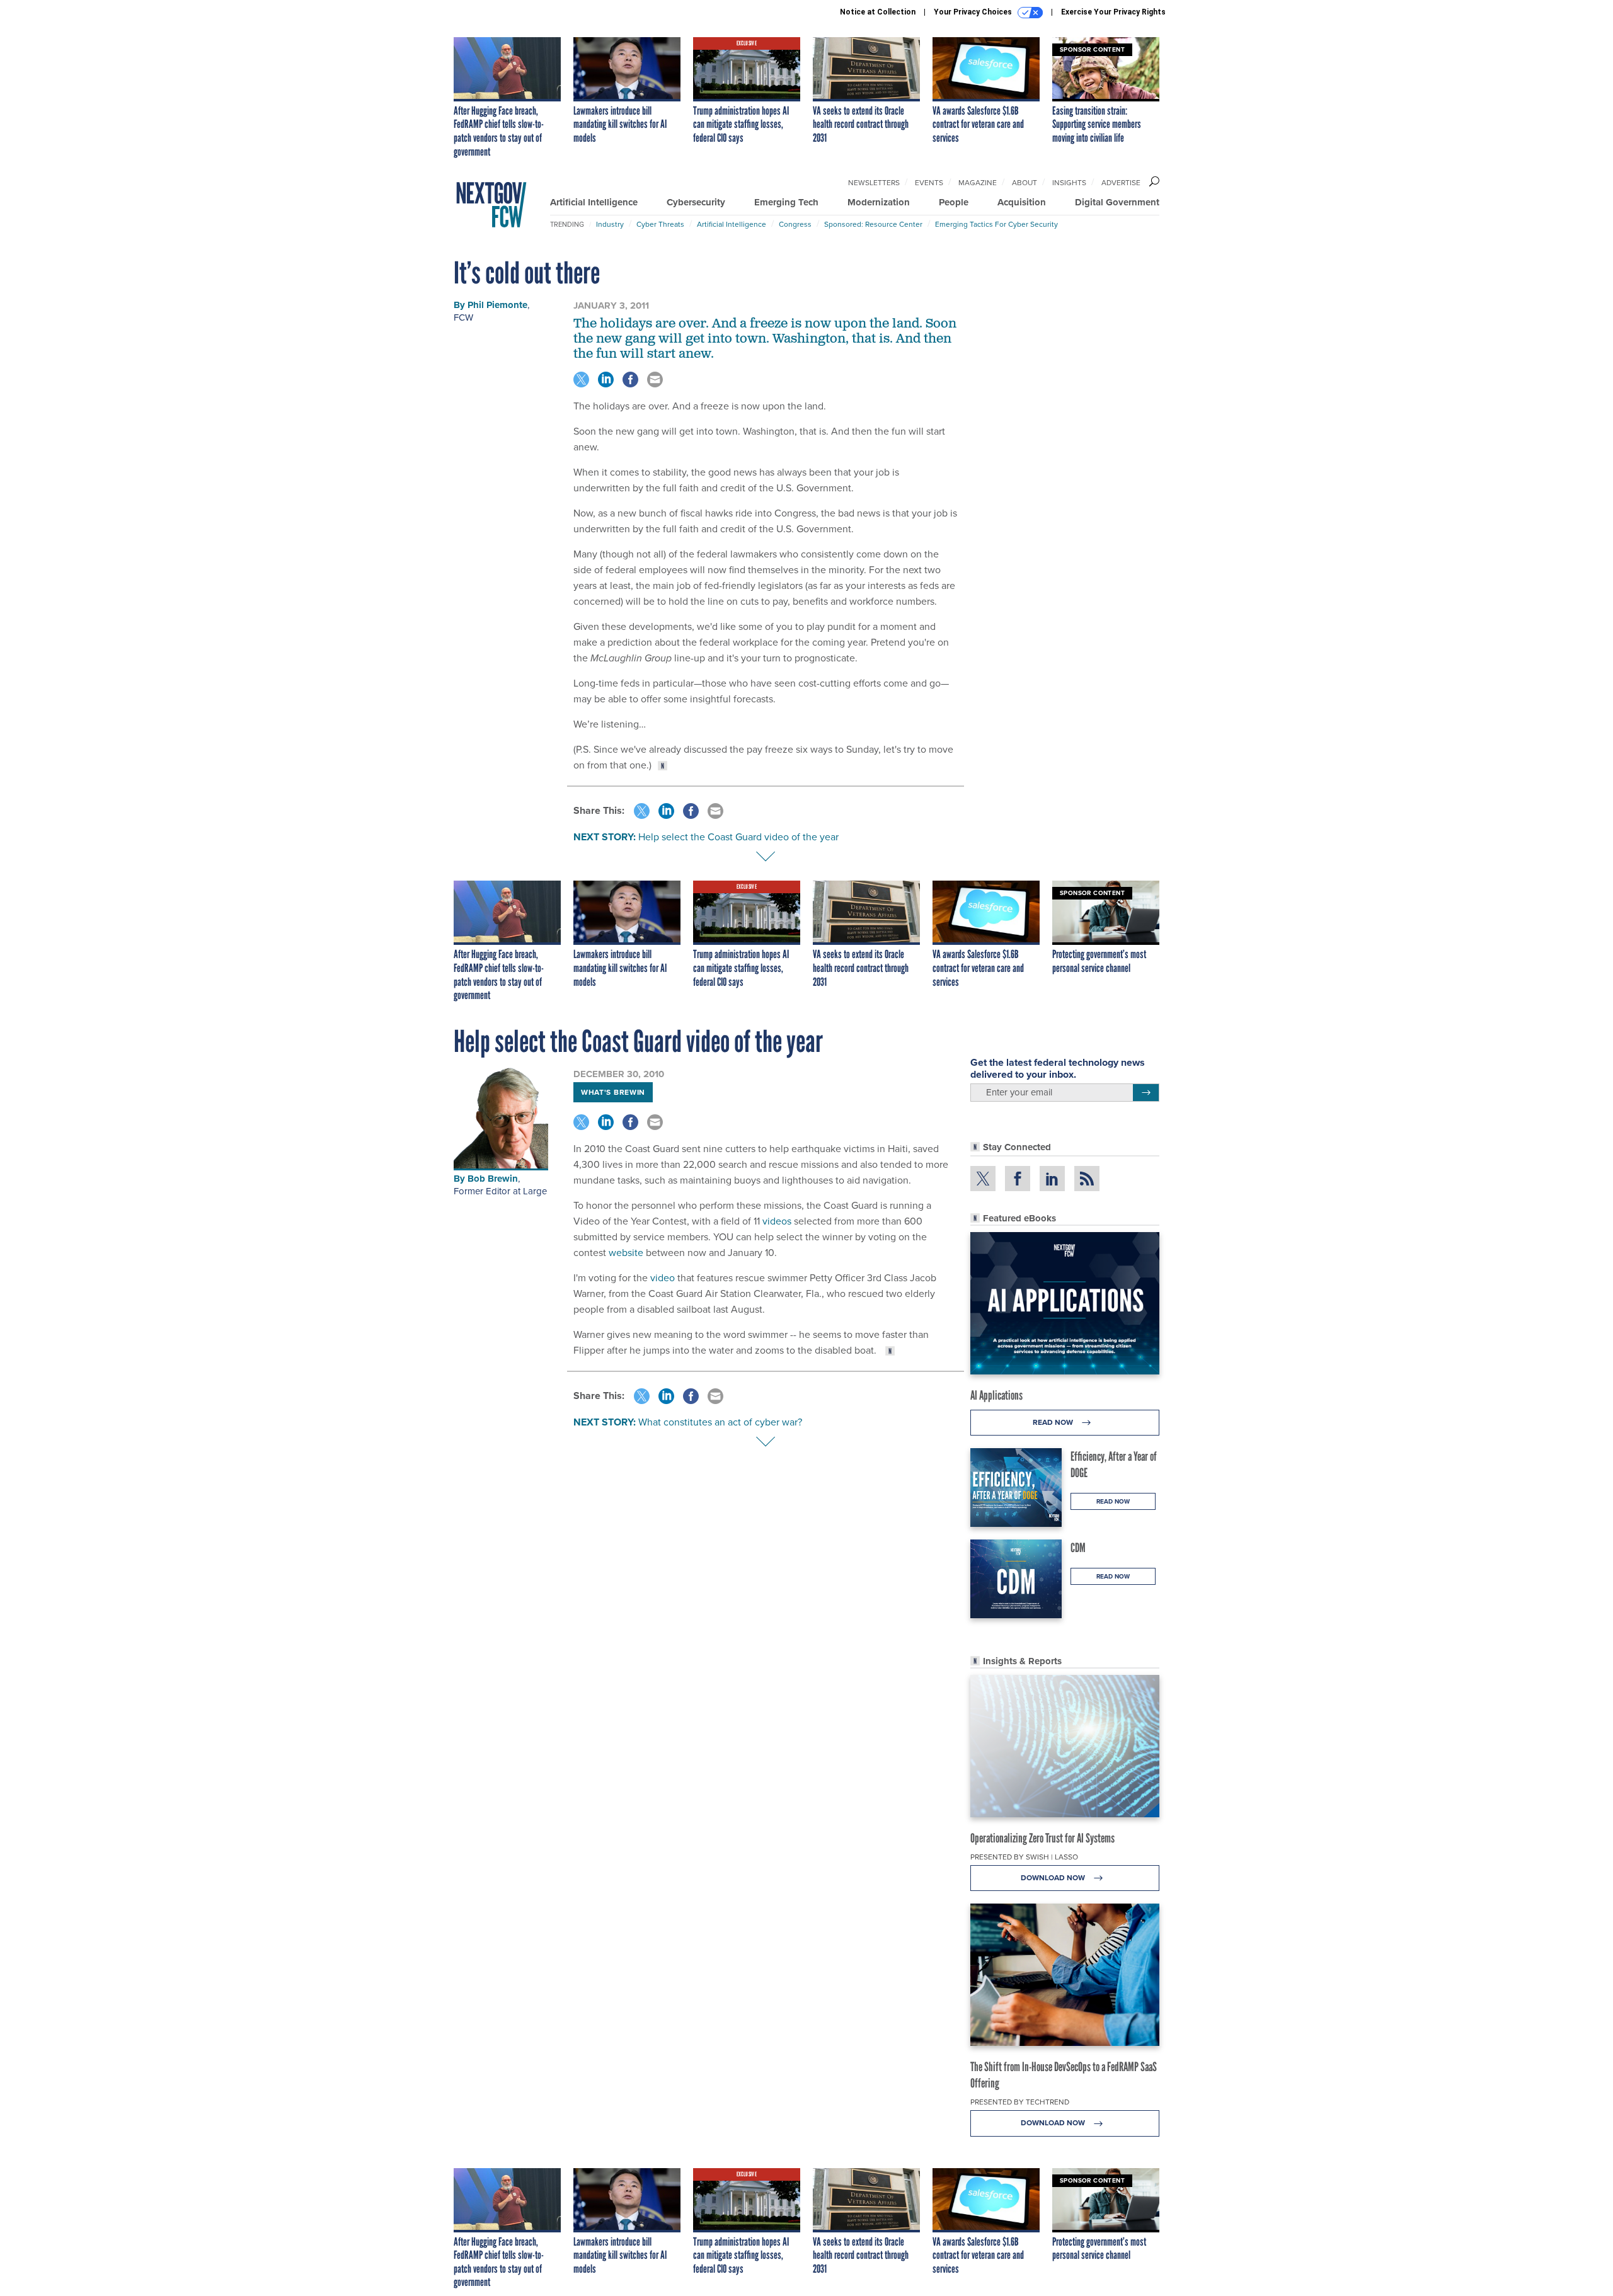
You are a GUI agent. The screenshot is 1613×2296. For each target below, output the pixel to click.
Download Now (1054, 1878)
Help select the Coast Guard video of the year (738, 837)
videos (777, 1221)
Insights (1069, 183)
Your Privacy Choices (974, 12)
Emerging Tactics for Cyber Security (996, 224)
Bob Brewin (493, 1179)
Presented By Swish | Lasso (1024, 1857)
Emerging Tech (786, 202)
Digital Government (1117, 202)
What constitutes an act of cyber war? (720, 1422)
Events (929, 183)
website (626, 1253)
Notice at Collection (878, 12)
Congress (795, 224)
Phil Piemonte (497, 305)
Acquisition (1022, 202)
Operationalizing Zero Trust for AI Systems (1042, 1838)
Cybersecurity (696, 202)
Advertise (1121, 183)
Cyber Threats (660, 224)
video (663, 1278)
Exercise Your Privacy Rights (1113, 12)
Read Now (1054, 1422)
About (1025, 183)
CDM (1078, 1548)
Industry (610, 224)
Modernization (879, 202)
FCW (463, 317)
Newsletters (874, 183)
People (954, 202)
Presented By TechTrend (1020, 2102)
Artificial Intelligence (594, 202)
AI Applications (996, 1395)
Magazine (978, 183)
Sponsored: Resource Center (873, 224)
